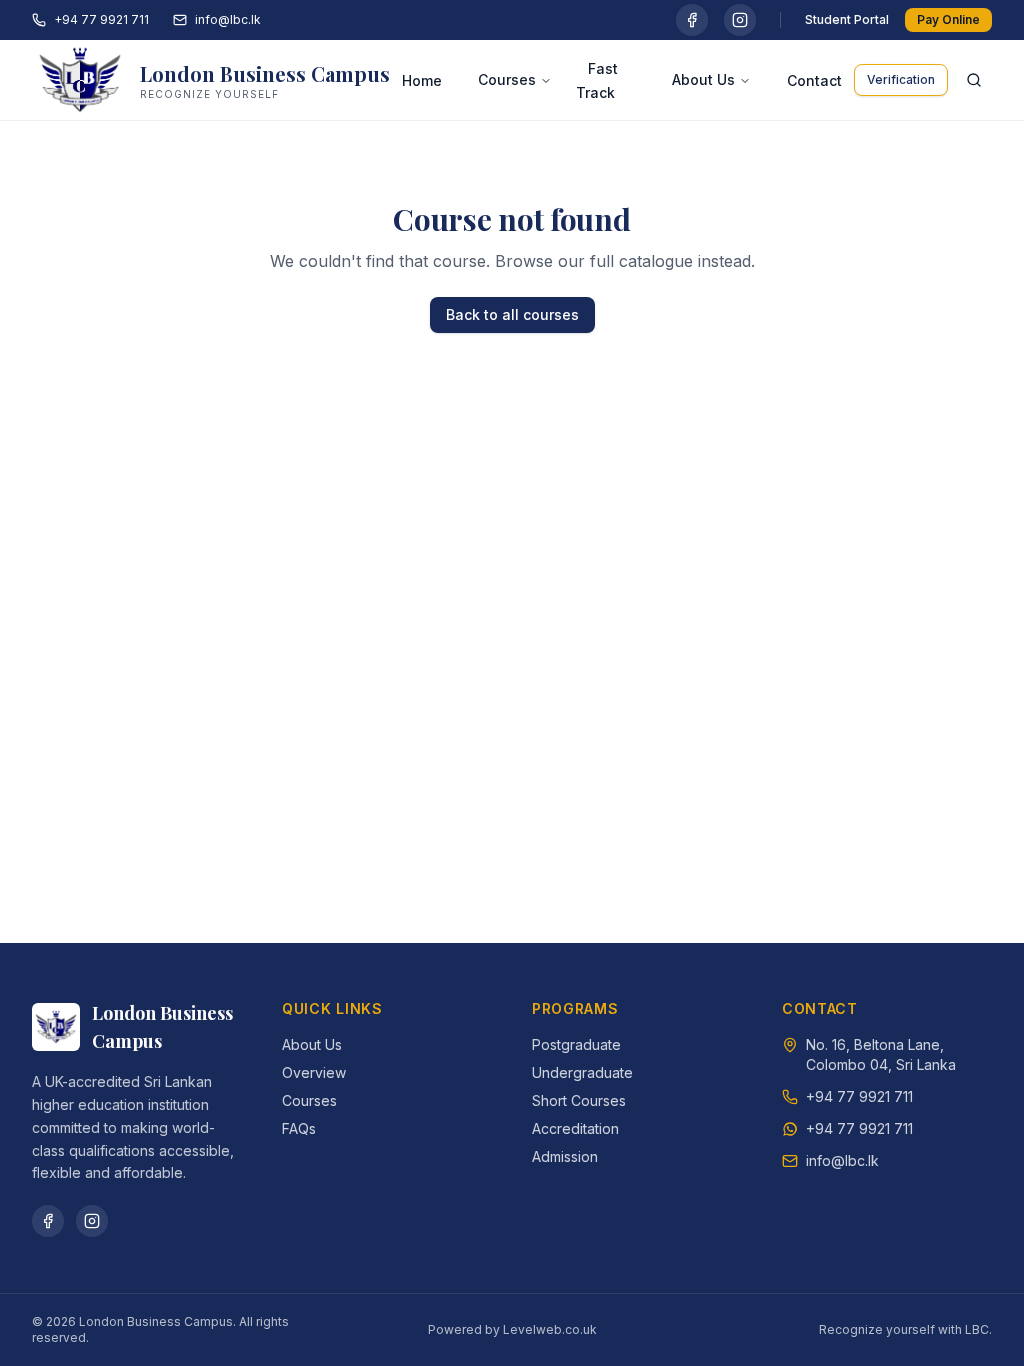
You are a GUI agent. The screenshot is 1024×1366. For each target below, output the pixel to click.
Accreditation (575, 1128)
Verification (901, 79)
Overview (314, 1072)
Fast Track (597, 80)
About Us (703, 79)
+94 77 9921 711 (101, 19)
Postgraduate (576, 1044)
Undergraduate (582, 1072)
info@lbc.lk (228, 19)
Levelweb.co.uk (550, 1329)
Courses (507, 79)
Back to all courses (512, 314)
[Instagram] (740, 20)
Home (422, 80)
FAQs (299, 1128)
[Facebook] (692, 20)
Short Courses (579, 1100)
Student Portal (847, 19)
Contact (814, 80)
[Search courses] (974, 80)
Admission (565, 1156)
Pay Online (948, 19)
